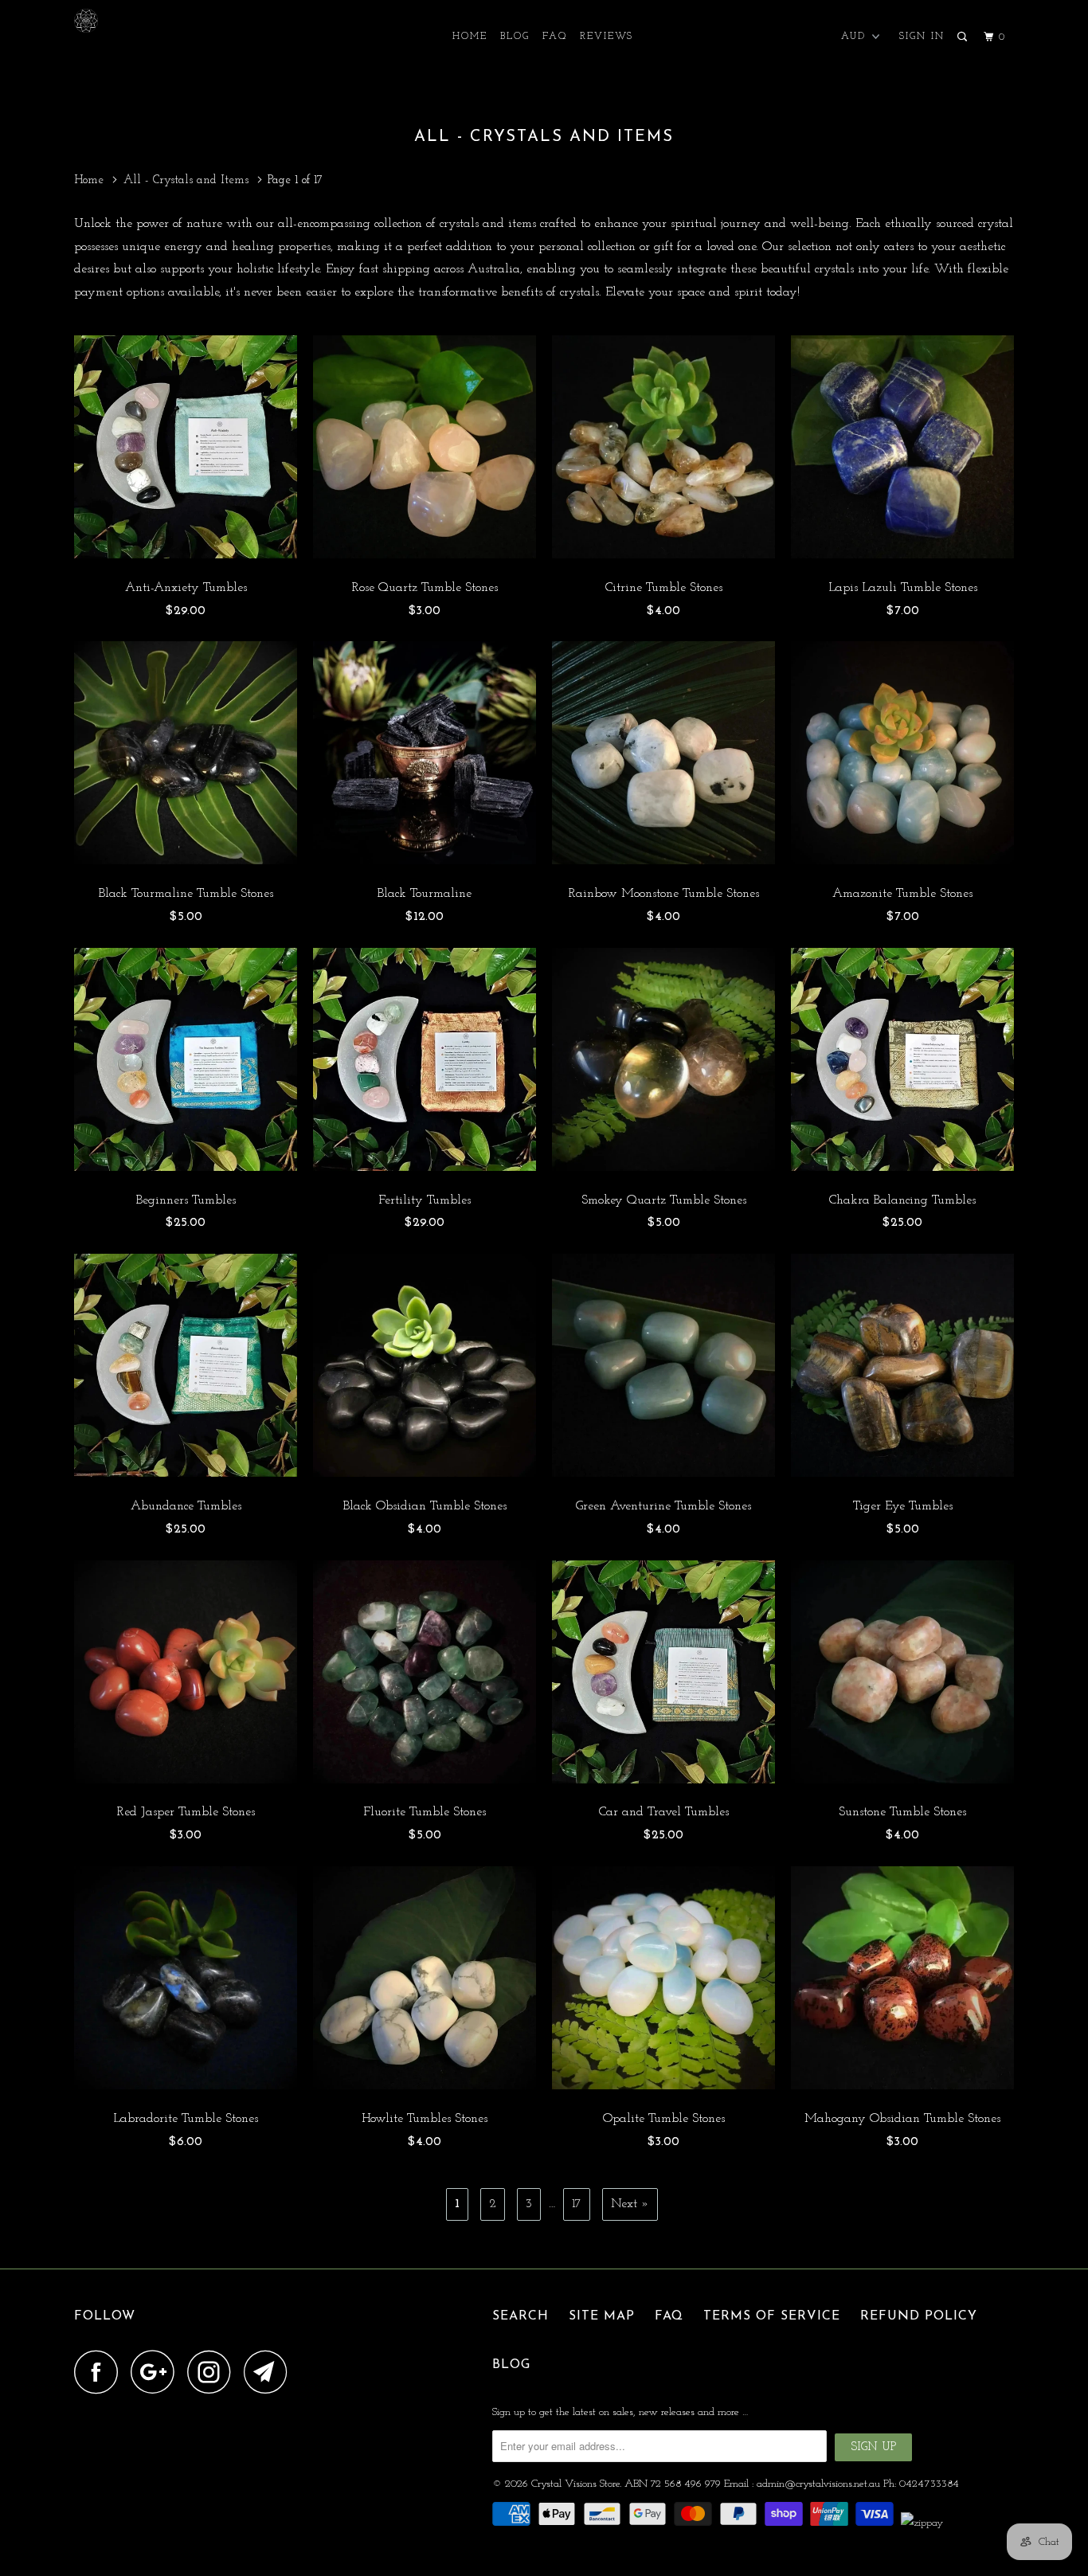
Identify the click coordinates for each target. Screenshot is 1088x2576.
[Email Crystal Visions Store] (270, 2372)
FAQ (555, 37)
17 (577, 2204)
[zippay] (924, 2523)
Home (470, 37)
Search (521, 2316)
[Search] (964, 37)
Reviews (607, 37)
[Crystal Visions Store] (156, 21)
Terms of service (772, 2316)
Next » (630, 2204)
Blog (515, 37)
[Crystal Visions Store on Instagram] (213, 2372)
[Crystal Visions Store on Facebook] (100, 2372)
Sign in (922, 37)
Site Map (602, 2316)
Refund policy (919, 2316)
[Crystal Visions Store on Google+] (157, 2372)
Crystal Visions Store (575, 2484)
